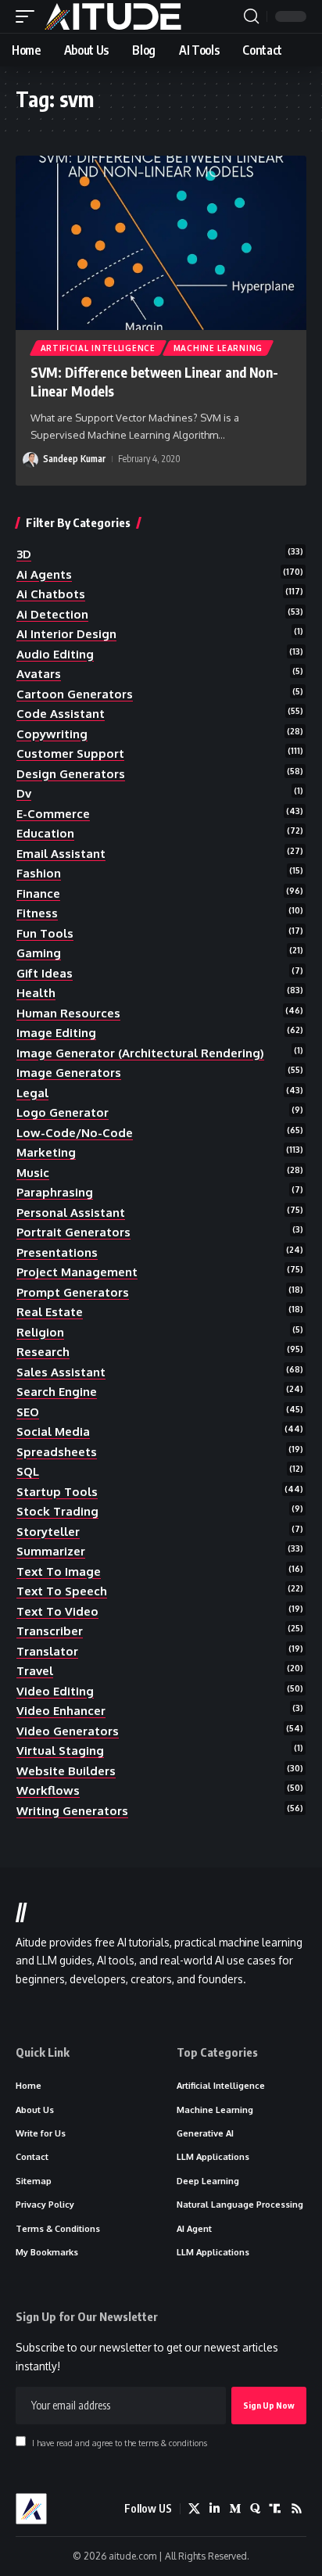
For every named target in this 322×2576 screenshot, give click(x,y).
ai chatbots (51, 594)
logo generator (63, 1112)
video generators (68, 1731)
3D (24, 554)
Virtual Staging (60, 1751)
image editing (56, 1033)
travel (35, 1671)
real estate (50, 1312)
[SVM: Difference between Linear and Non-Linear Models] (161, 243)
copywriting (52, 734)
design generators (71, 774)
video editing (55, 1691)
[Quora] (255, 2509)
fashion (39, 873)
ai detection (52, 614)
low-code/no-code (75, 1133)
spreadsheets (57, 1452)
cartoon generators (75, 694)
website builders (66, 1771)
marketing (46, 1152)
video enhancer (61, 1711)
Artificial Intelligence (98, 348)
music (33, 1173)
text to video (57, 1611)
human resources (68, 1013)
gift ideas (45, 973)
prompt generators (73, 1292)
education (45, 833)
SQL (28, 1471)
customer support (70, 753)
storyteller (48, 1532)
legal (32, 1093)
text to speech (62, 1591)
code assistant (61, 714)
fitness (37, 913)
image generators (69, 1073)
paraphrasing (55, 1192)
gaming (39, 953)
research (43, 1352)
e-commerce (53, 814)
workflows (48, 1790)
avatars (39, 674)
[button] (29, 16)
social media (53, 1432)
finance (38, 893)
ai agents (44, 574)
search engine (57, 1392)
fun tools (45, 933)
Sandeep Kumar (74, 459)
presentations (57, 1252)
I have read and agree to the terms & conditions (120, 2443)
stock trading (57, 1511)
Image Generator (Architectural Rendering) (140, 1053)
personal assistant (71, 1213)
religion (40, 1332)
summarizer (51, 1551)
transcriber (50, 1631)
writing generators (72, 1811)
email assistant (61, 854)
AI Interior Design (66, 634)
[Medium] (235, 2509)
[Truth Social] (275, 2509)
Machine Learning (218, 348)
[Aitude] (113, 16)
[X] (194, 2509)
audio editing (55, 654)
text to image (59, 1571)
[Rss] (297, 2509)
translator (47, 1651)
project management (77, 1272)
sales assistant (61, 1372)
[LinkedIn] (215, 2509)
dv (24, 793)
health (36, 993)
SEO (28, 1412)
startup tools (57, 1492)
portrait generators (73, 1232)
